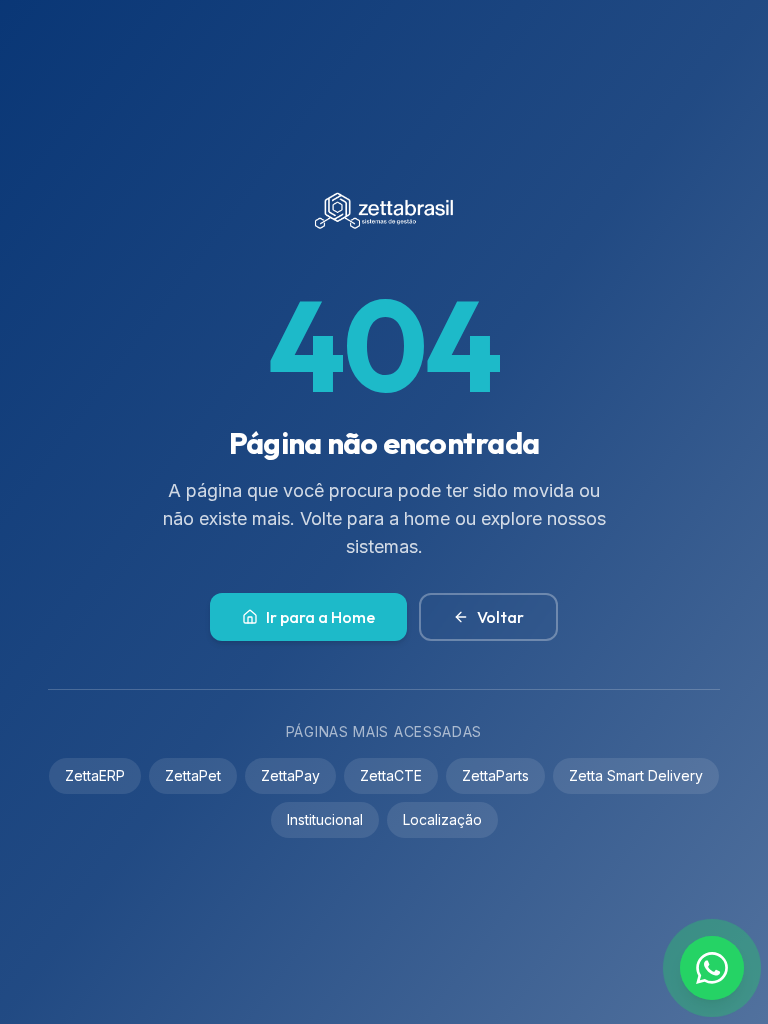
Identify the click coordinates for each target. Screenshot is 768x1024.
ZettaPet (193, 775)
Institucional (325, 819)
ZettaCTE (391, 775)
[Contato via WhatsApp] (712, 968)
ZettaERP (95, 775)
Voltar (500, 617)
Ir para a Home (320, 617)
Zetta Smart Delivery (636, 775)
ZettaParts (495, 775)
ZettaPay (290, 775)
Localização (442, 819)
